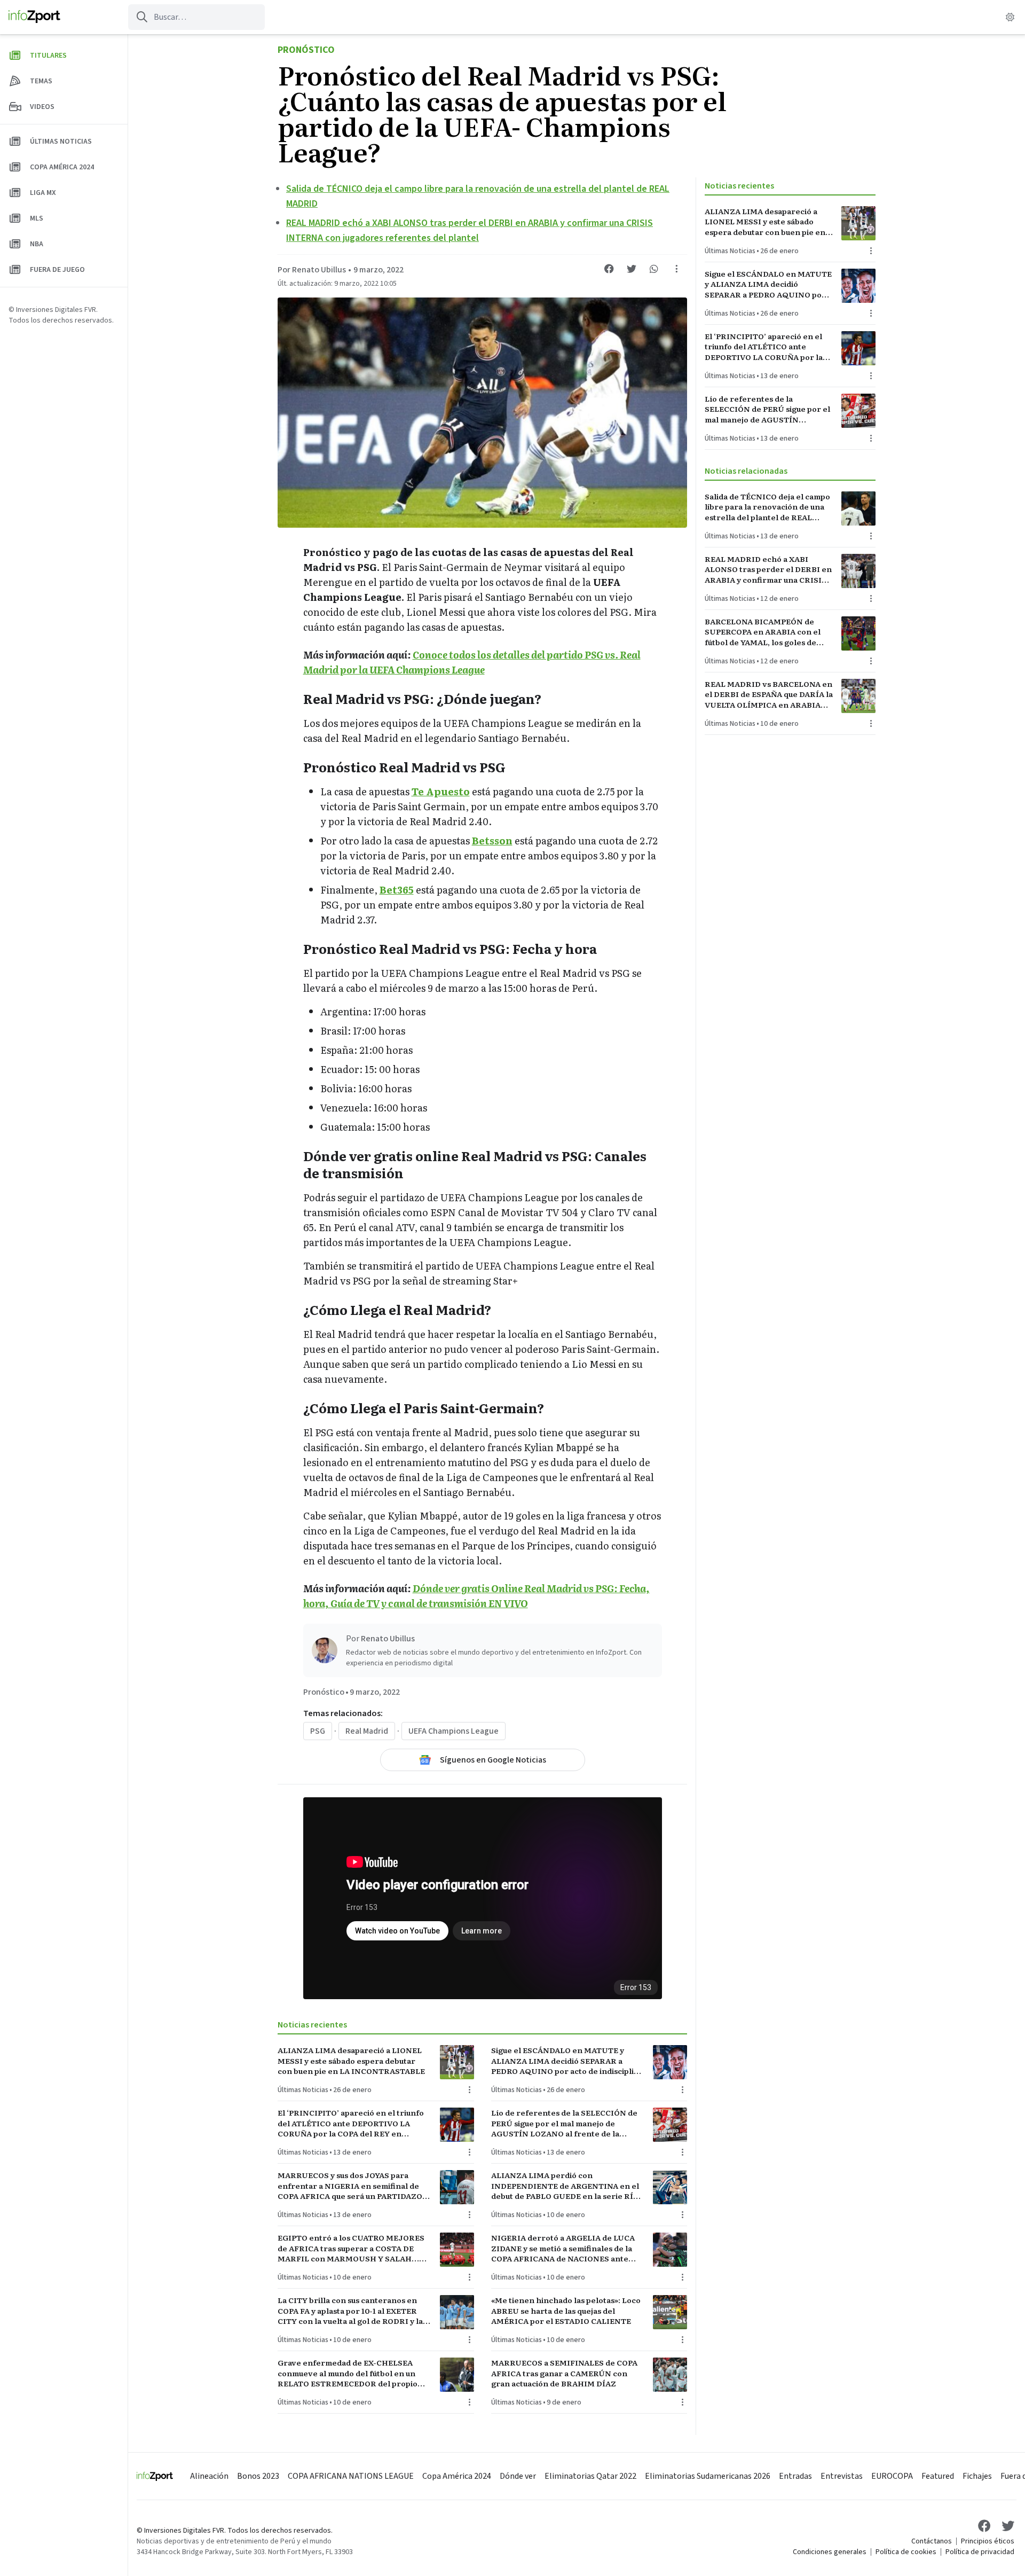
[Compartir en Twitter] (632, 269)
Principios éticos (988, 2541)
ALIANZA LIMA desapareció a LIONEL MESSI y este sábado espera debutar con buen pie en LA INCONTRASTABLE (351, 2061)
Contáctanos (932, 2541)
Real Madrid (367, 1731)
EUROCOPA (892, 2476)
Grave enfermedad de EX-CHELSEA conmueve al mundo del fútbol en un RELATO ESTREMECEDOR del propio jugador (348, 2373)
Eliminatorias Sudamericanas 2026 (708, 2476)
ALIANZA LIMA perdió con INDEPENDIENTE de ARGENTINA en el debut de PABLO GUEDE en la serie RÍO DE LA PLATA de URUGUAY (565, 2186)
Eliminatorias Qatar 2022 (590, 2476)
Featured (938, 2476)
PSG (318, 1731)
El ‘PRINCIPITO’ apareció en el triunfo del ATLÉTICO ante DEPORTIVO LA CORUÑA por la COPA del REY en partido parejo (351, 2123)
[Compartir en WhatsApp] (654, 269)
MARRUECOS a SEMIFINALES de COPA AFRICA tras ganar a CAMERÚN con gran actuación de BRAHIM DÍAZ (564, 2373)
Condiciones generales (830, 2552)
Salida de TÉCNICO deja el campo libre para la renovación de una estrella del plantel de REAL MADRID (767, 507)
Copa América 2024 (457, 2476)
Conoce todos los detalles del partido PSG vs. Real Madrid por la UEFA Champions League (472, 662)
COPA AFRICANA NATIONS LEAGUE (351, 2476)
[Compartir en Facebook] (609, 269)
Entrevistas (842, 2476)
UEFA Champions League (454, 1731)
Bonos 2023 (258, 2476)
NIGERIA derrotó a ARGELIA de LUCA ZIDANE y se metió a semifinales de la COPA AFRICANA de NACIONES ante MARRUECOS (563, 2248)
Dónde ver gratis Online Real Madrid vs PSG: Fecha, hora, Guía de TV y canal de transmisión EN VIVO (476, 1596)
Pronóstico (306, 50)
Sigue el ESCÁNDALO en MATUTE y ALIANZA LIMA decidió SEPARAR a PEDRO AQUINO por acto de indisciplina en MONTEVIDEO (567, 2061)
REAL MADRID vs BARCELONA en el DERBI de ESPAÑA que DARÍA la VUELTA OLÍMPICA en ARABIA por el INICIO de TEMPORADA (769, 694)
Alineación (209, 2476)
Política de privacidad (980, 2552)
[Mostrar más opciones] (676, 269)
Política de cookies (906, 2552)
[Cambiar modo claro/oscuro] (1010, 17)
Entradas (795, 2476)
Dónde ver (518, 2476)
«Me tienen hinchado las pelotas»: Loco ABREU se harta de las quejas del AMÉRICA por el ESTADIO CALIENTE (566, 2311)
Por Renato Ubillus (312, 270)
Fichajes (977, 2476)
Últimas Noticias (303, 2090)
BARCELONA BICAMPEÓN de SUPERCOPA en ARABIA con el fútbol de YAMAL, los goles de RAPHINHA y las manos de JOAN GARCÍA (766, 632)
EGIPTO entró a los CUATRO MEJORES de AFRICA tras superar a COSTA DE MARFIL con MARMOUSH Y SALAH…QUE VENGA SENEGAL (351, 2248)
